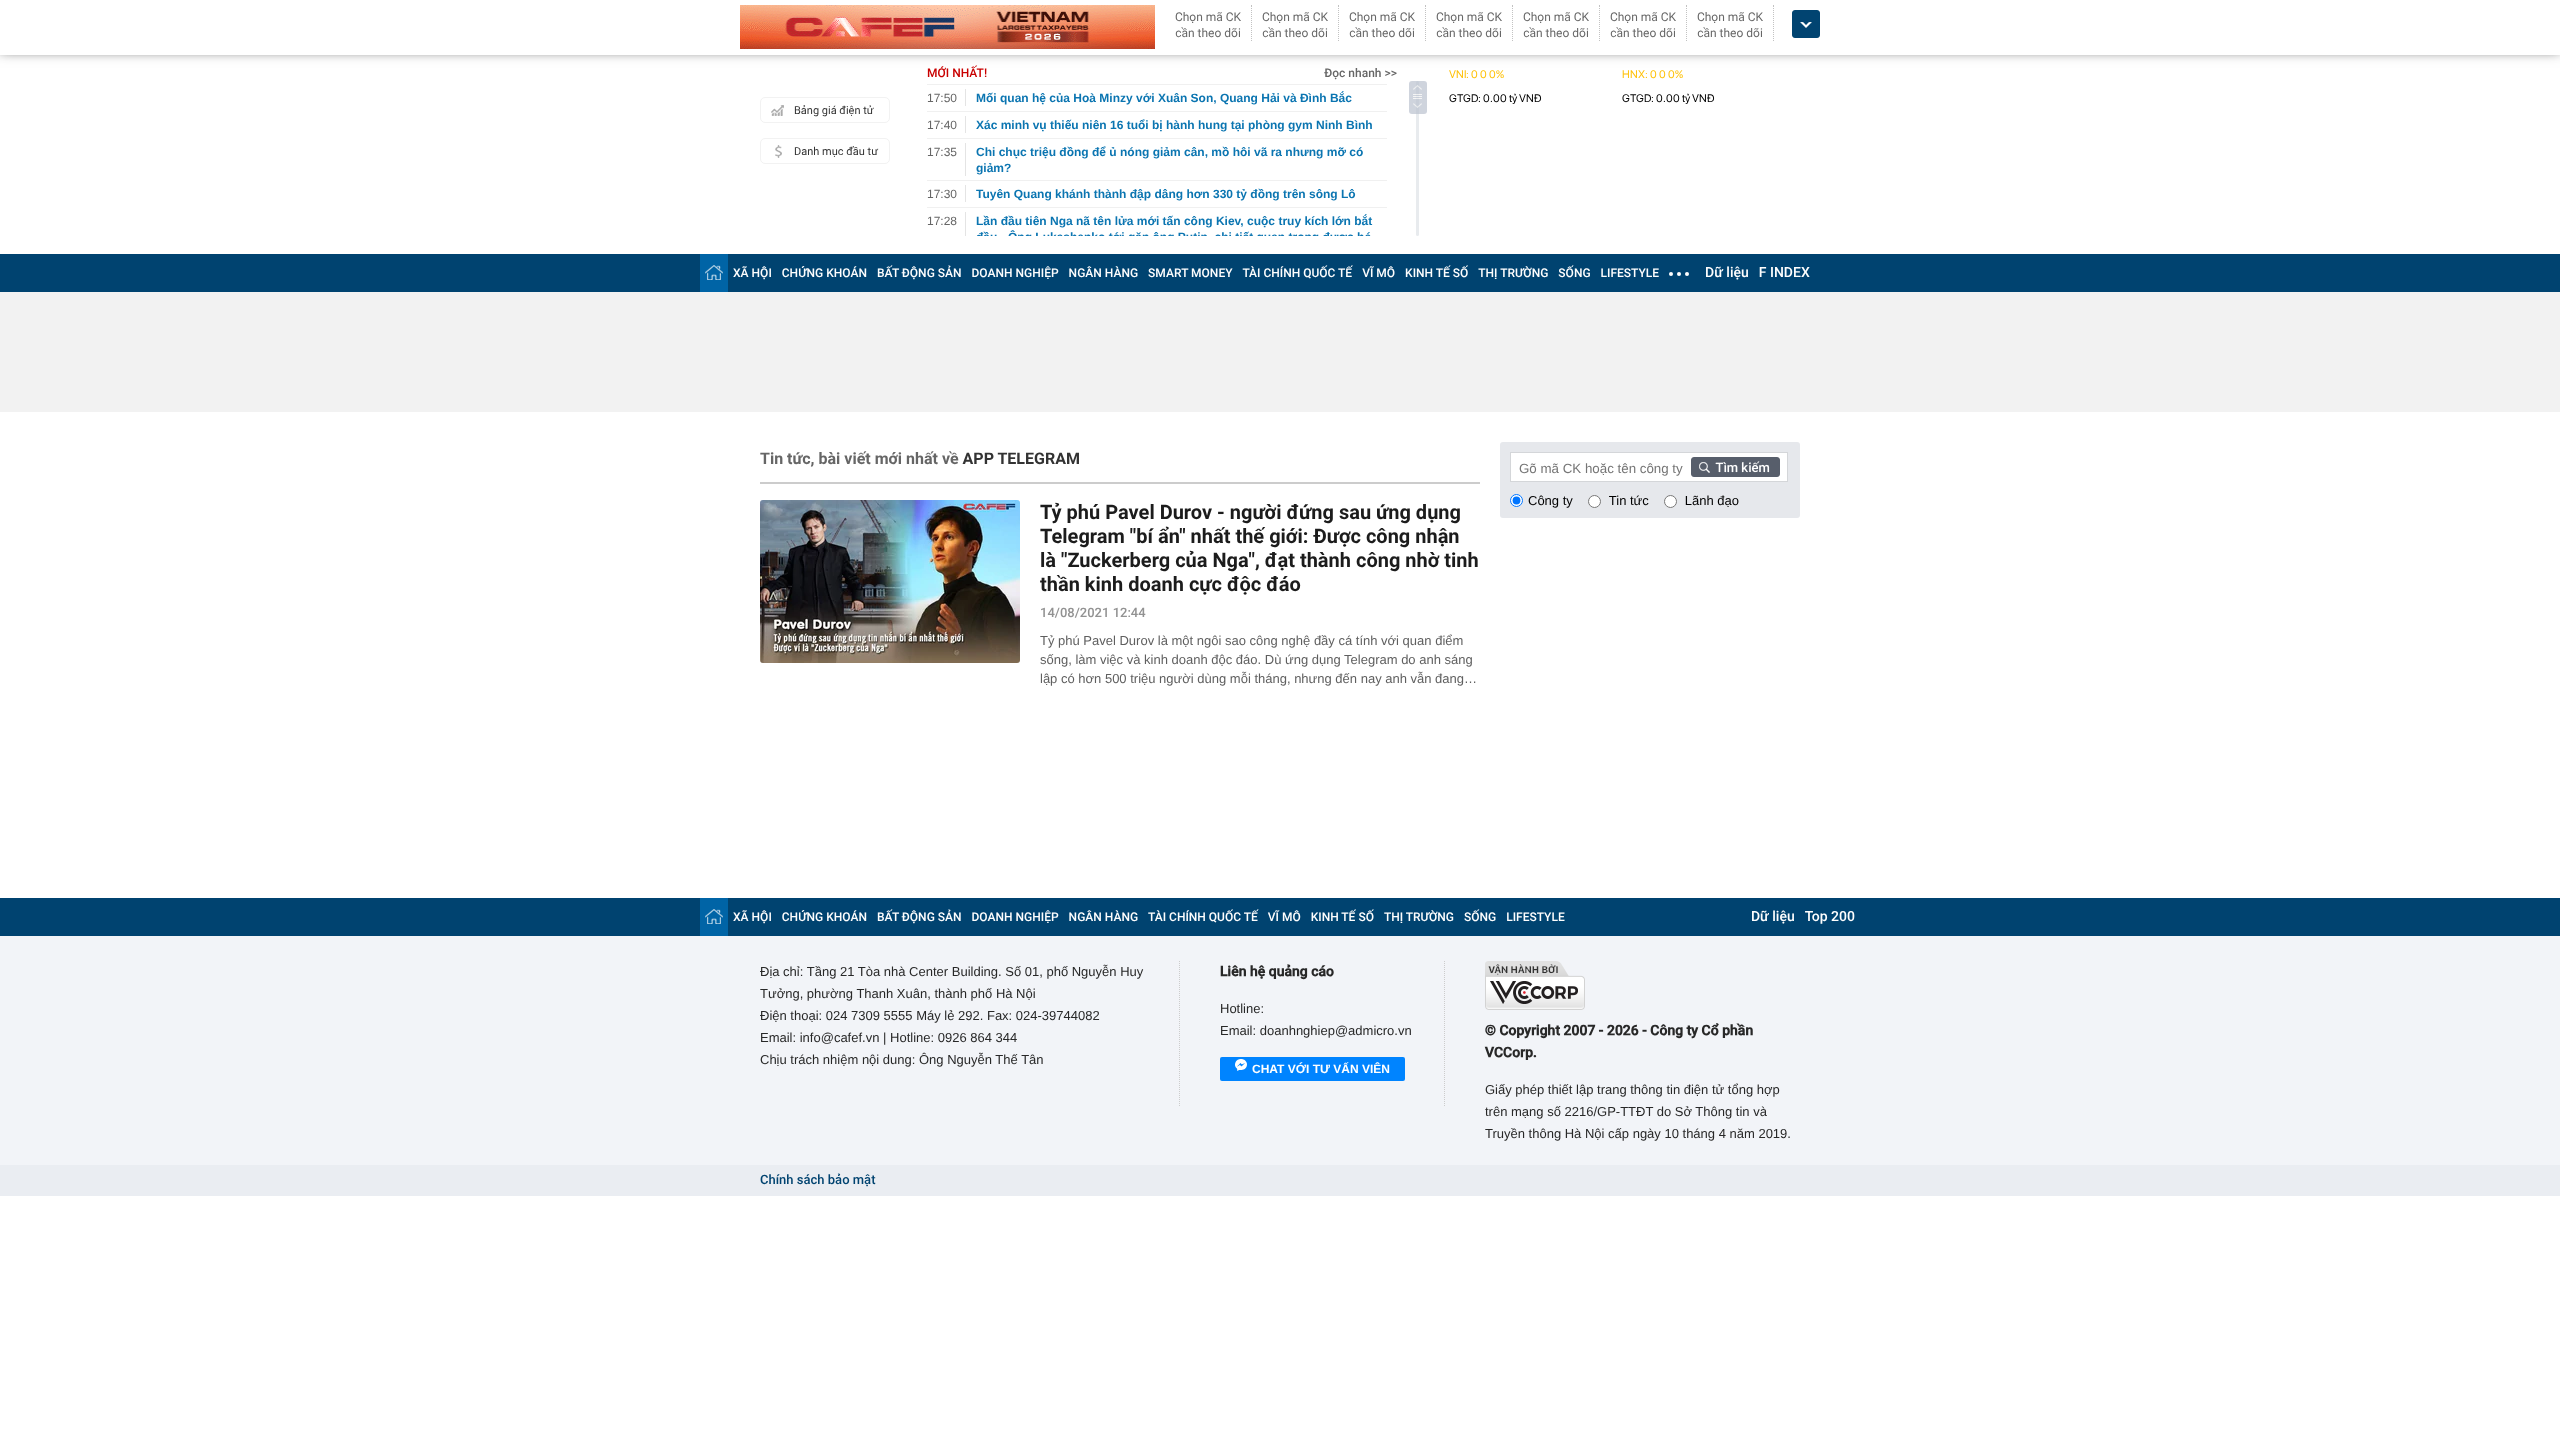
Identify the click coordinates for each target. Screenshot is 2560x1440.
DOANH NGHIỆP (1015, 273)
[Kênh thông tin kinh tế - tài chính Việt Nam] (947, 27)
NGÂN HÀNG (1104, 273)
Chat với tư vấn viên (1321, 1069)
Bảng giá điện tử (834, 110)
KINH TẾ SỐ (1436, 273)
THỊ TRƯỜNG (1513, 273)
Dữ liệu (1727, 273)
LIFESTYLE (1630, 273)
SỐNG (1574, 273)
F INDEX (1784, 273)
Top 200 (1830, 917)
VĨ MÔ (1378, 273)
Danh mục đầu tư (836, 151)
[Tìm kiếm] (1736, 467)
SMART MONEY (1190, 273)
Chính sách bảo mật (817, 1180)
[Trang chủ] (714, 272)
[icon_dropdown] (1806, 24)
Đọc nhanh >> (1360, 73)
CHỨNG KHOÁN (824, 273)
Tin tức (1629, 500)
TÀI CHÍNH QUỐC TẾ (1297, 273)
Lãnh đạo (1712, 500)
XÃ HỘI (752, 273)
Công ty (1550, 500)
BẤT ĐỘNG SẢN (919, 273)
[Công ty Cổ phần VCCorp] (1642, 985)
